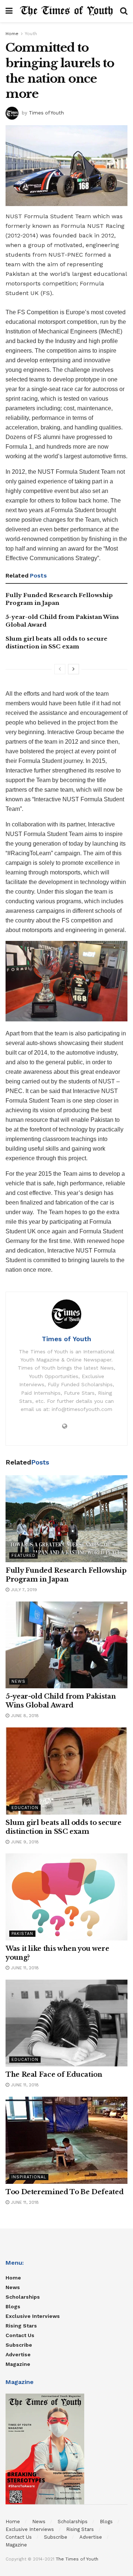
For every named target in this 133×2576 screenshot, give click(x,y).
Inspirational (29, 2177)
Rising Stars (21, 2326)
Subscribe (19, 2345)
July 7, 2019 (23, 1590)
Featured (23, 1556)
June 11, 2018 (24, 1968)
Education (25, 1808)
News (18, 1681)
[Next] (74, 669)
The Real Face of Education (54, 2075)
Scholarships (23, 2297)
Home (12, 34)
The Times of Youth (77, 2559)
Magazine (18, 2364)
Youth (31, 34)
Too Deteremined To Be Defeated (64, 2192)
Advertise (18, 2354)
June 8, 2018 (24, 1716)
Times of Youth (46, 112)
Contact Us (20, 2335)
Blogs (13, 2306)
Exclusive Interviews (33, 2316)
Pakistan (22, 1934)
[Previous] (60, 669)
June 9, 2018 (24, 1842)
